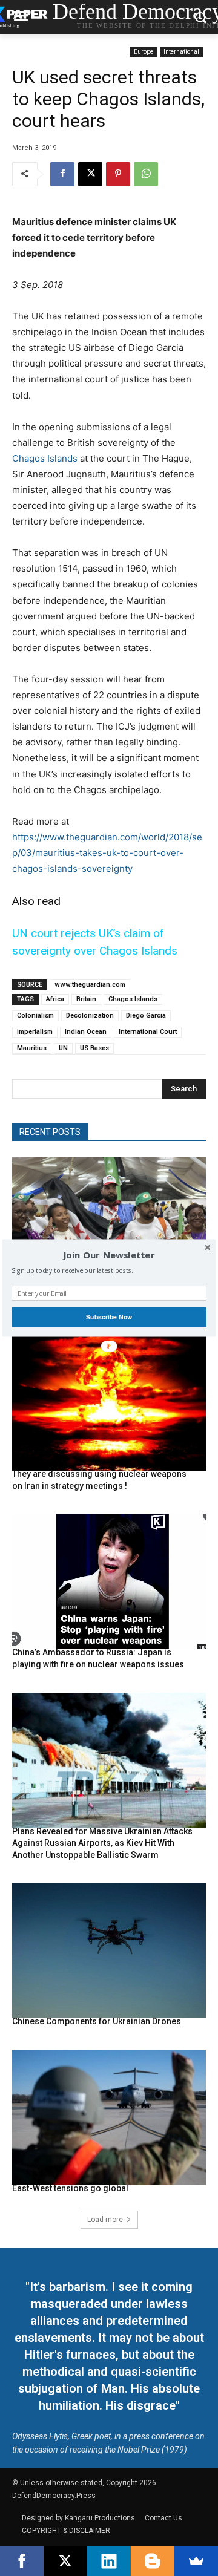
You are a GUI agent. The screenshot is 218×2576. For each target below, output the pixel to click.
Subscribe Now (109, 1317)
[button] (109, 1255)
